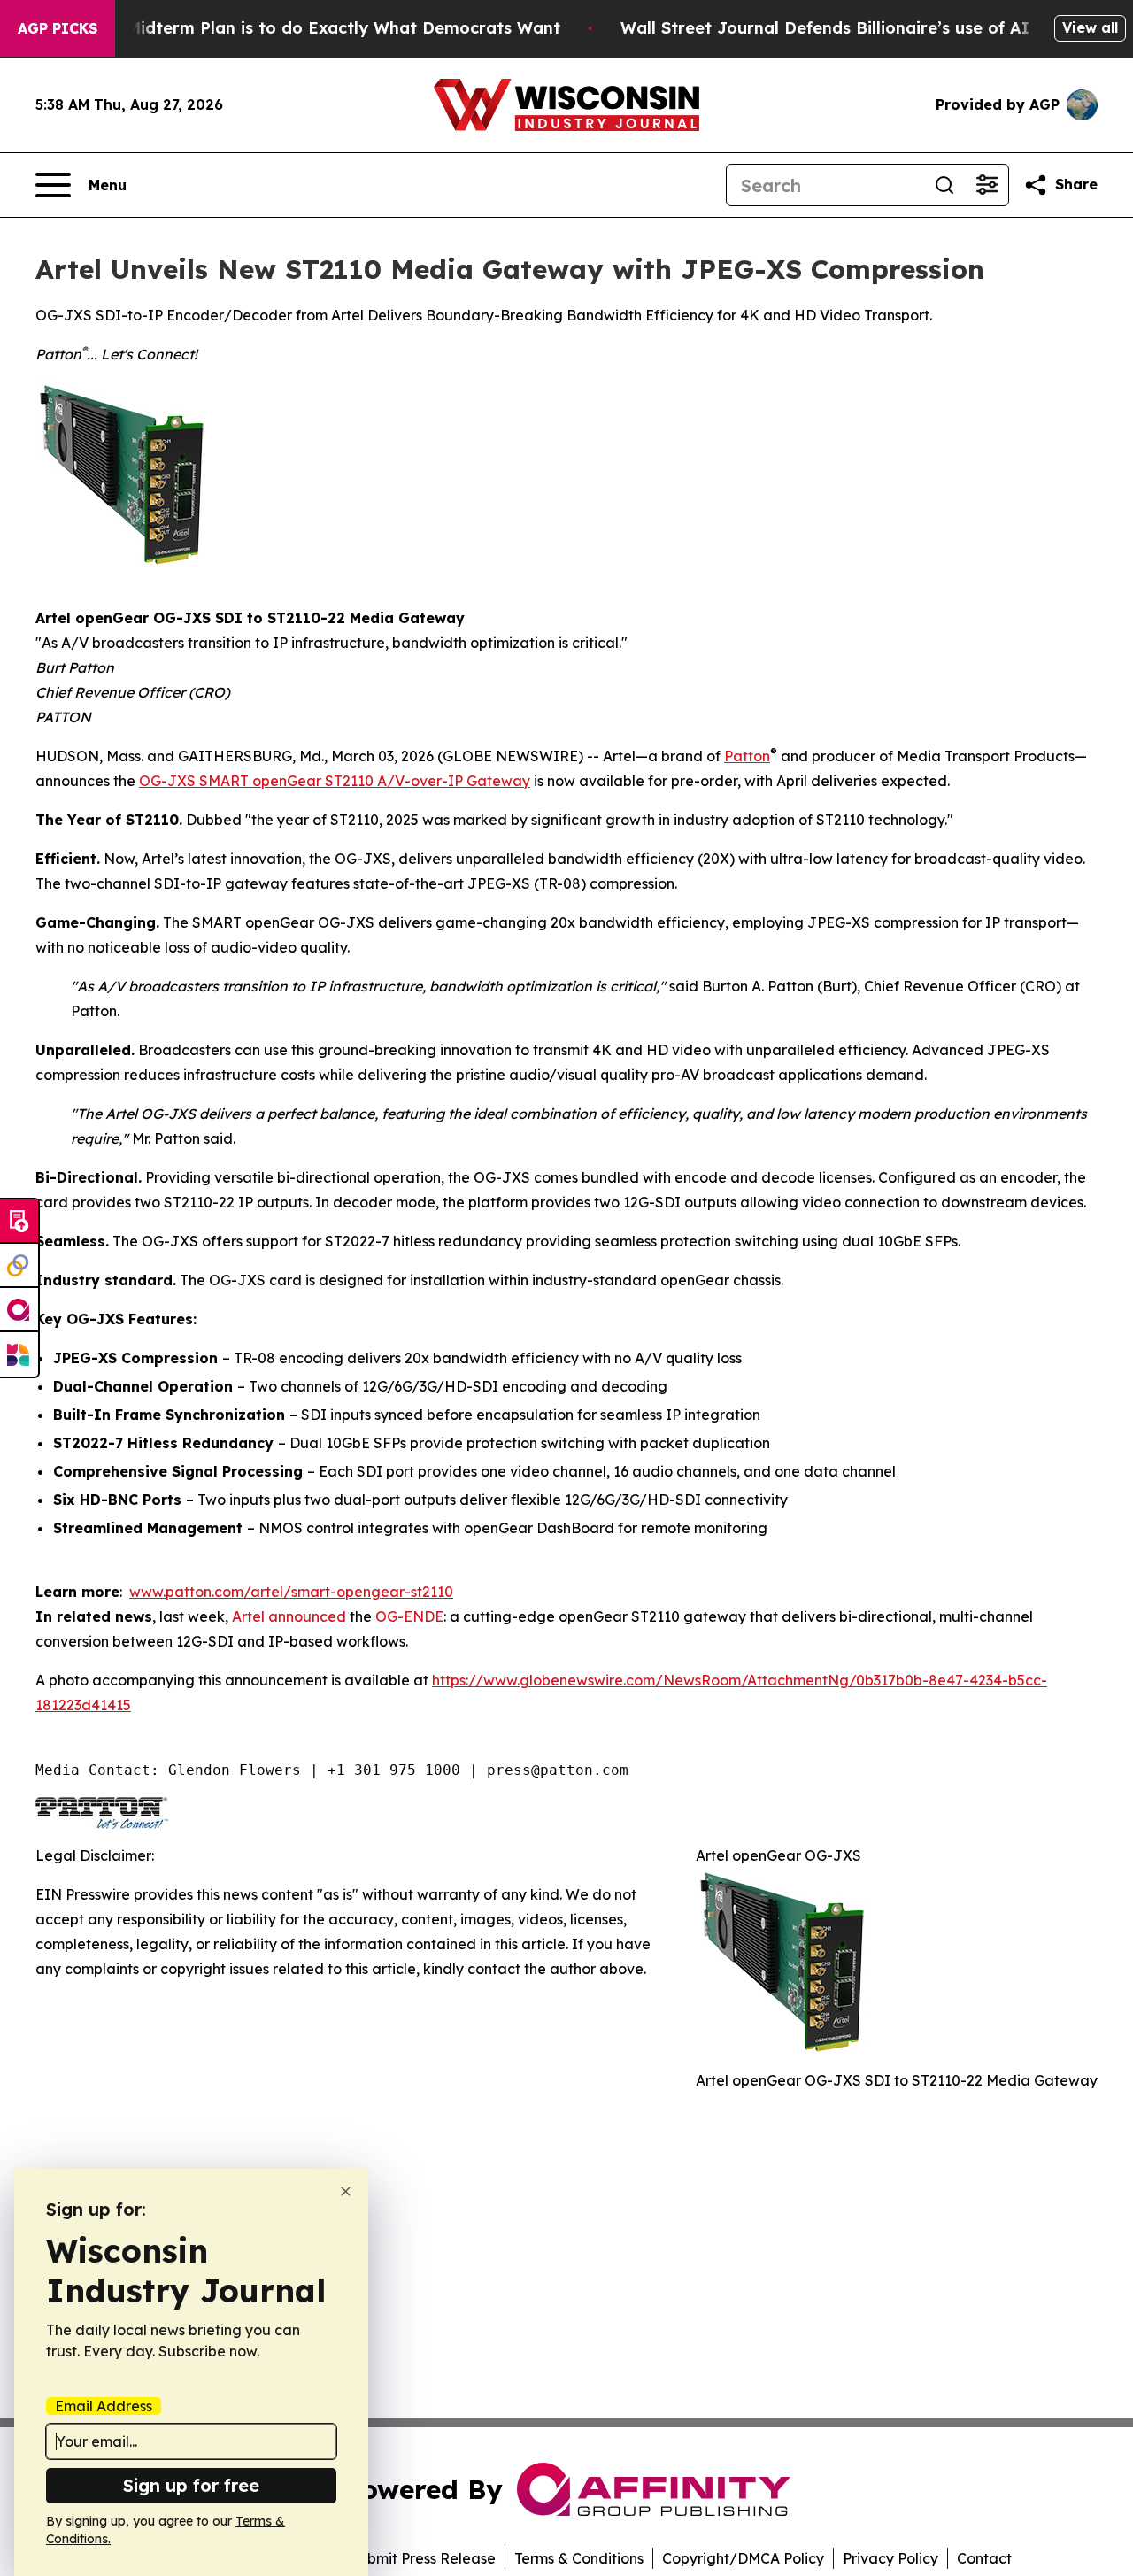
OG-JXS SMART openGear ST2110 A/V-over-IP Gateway (335, 781)
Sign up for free (191, 2485)
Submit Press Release (423, 2558)
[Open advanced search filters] (987, 185)
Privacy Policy (890, 2558)
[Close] (346, 2191)
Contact (984, 2558)
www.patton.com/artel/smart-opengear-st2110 (291, 1592)
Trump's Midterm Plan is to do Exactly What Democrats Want (309, 28)
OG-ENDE (409, 1616)
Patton (747, 756)
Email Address (104, 2406)
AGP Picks (58, 28)
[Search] (944, 185)
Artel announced (289, 1616)
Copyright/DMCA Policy (743, 2558)
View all (1090, 27)
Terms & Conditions (579, 2558)
